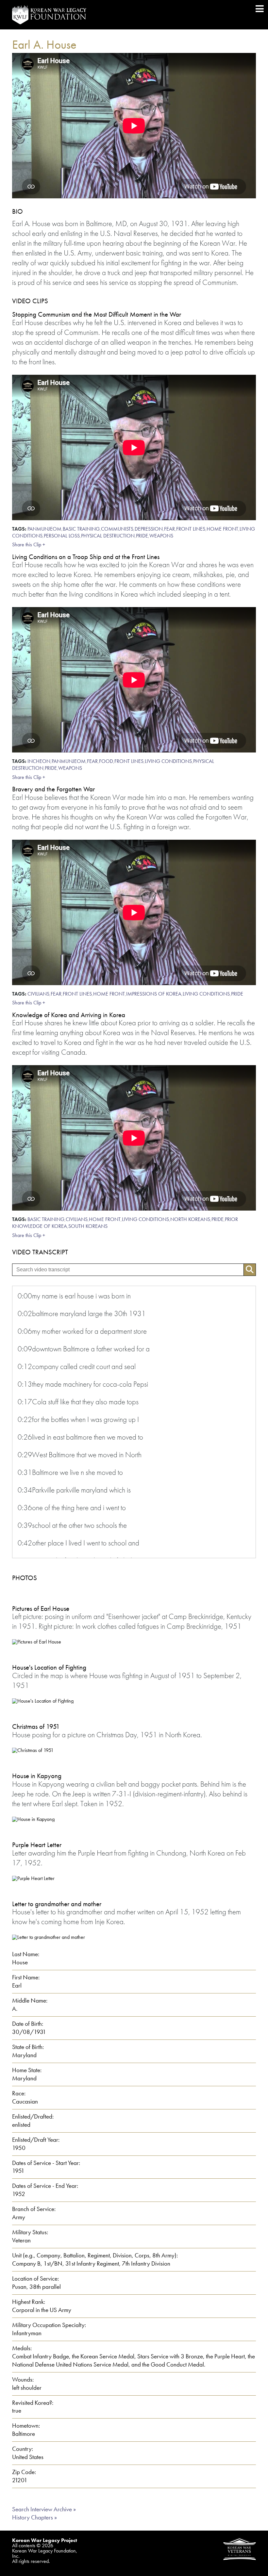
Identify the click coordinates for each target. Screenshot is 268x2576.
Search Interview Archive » (44, 2509)
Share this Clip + (29, 545)
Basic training (81, 529)
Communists (117, 529)
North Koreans (190, 1219)
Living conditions (168, 761)
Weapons (161, 536)
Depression (149, 529)
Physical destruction (108, 536)
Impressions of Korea (154, 994)
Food (106, 761)
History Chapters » (34, 2517)
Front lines (191, 529)
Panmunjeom (44, 529)
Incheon (39, 761)
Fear (169, 529)
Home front (222, 529)
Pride (142, 536)
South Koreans (88, 1226)
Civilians (38, 994)
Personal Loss (62, 536)
